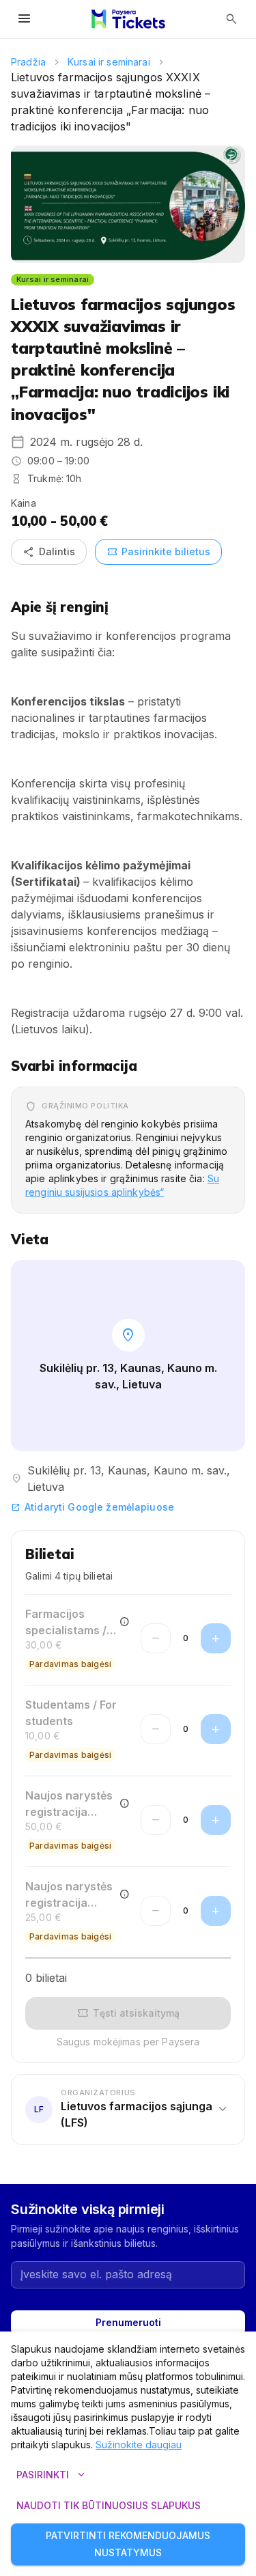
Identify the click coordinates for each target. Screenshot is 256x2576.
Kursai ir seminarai (109, 62)
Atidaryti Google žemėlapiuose (93, 1507)
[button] (128, 2110)
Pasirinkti (52, 2475)
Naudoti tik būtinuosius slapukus (109, 2505)
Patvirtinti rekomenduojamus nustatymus (128, 2544)
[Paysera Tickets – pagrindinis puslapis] (128, 19)
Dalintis (49, 552)
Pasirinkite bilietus (158, 552)
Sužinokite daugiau (139, 2445)
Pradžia (28, 62)
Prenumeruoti (128, 2322)
